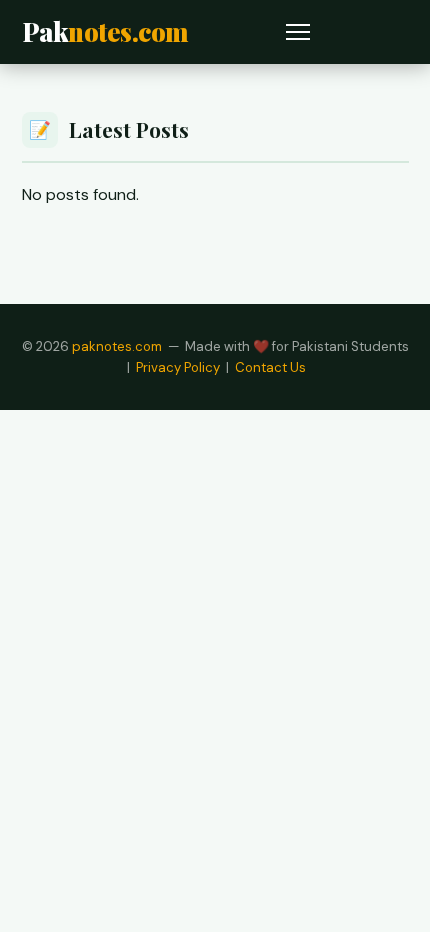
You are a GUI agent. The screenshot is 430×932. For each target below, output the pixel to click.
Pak (105, 31)
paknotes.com (117, 346)
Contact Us (270, 367)
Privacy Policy (178, 367)
